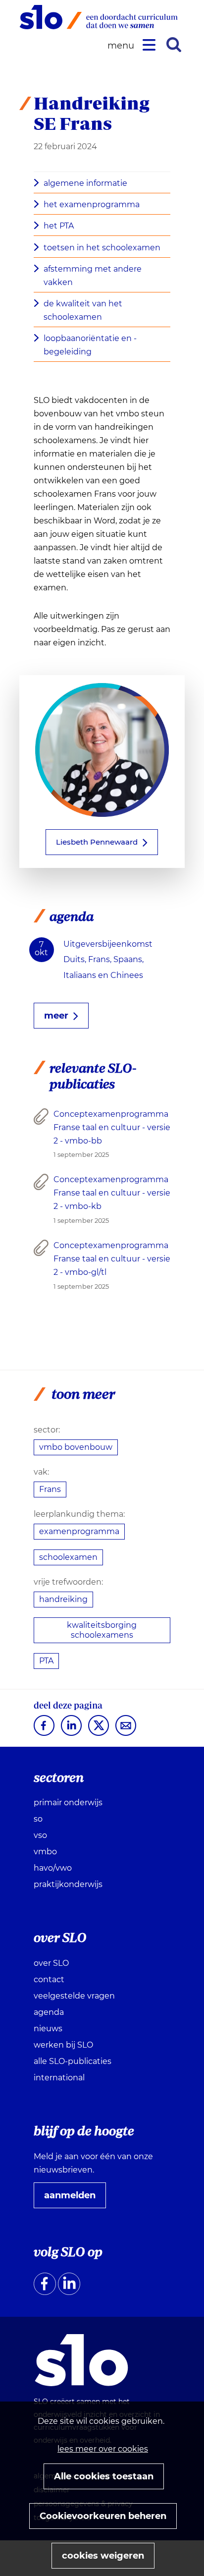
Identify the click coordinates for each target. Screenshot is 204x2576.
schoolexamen (68, 1557)
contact (49, 1979)
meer (56, 1016)
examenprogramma (79, 1531)
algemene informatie (85, 183)
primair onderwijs (68, 1803)
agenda (49, 2012)
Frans (50, 1489)
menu (122, 46)
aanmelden (74, 2199)
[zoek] (174, 45)
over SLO (51, 1963)
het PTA (59, 226)
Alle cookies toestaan (104, 2476)
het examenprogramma (92, 204)
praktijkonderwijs (68, 1884)
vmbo (45, 1852)
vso (40, 1835)
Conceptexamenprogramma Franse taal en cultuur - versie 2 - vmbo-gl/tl (112, 1259)
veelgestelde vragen (74, 1996)
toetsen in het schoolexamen (102, 248)
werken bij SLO (63, 2045)
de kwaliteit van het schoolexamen (83, 310)
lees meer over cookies (103, 2449)
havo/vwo (53, 1868)
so (38, 1819)
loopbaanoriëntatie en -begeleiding (90, 345)
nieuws (48, 2029)
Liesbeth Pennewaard (97, 842)
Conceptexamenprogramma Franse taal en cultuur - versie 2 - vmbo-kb (112, 1193)
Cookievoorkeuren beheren (103, 2516)
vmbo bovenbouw (76, 1447)
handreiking (63, 1599)
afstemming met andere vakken (93, 276)
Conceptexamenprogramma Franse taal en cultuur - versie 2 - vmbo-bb (112, 1127)
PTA (46, 1661)
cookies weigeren (103, 2556)
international (59, 2078)
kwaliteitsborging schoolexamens (102, 1630)
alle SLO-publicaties (73, 2061)
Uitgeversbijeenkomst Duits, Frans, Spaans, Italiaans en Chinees (108, 959)
